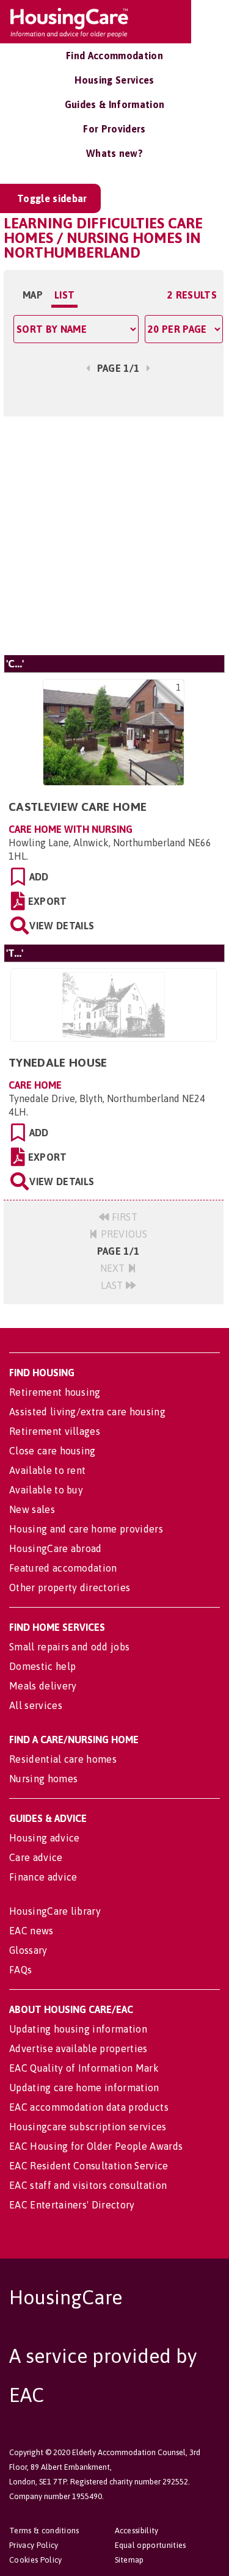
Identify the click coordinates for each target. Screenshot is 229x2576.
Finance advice (43, 1877)
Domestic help (42, 1666)
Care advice (36, 1857)
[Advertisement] (114, 534)
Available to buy (46, 1490)
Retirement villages (55, 1431)
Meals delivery (43, 1686)
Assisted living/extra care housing (87, 1412)
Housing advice (44, 1838)
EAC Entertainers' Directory (72, 2205)
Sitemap (129, 2560)
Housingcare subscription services (88, 2127)
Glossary (28, 1950)
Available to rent (47, 1470)
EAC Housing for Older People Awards (96, 2146)
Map (33, 295)
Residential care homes (63, 1759)
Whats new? (114, 153)
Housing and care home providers (86, 1529)
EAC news (31, 1931)
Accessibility (137, 2531)
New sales (32, 1509)
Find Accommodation (114, 56)
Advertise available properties (78, 2048)
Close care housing (53, 1451)
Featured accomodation (63, 1568)
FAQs (20, 1970)
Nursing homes (43, 1779)
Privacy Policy (34, 2545)
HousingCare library (55, 1911)
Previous (122, 1234)
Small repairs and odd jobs (69, 1647)
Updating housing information (78, 2029)
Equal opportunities (151, 2545)
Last (114, 1285)
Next (114, 1268)
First (123, 1217)
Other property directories (70, 1587)
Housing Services (114, 80)
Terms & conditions (44, 2531)
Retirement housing (55, 1392)
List (64, 295)
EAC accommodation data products (89, 2107)
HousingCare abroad (56, 1548)
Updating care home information (84, 2088)
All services (36, 1705)
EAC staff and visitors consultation (88, 2185)
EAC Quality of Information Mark (84, 2068)
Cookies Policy (35, 2560)
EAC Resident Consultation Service (89, 2166)
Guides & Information (114, 104)
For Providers (114, 129)
